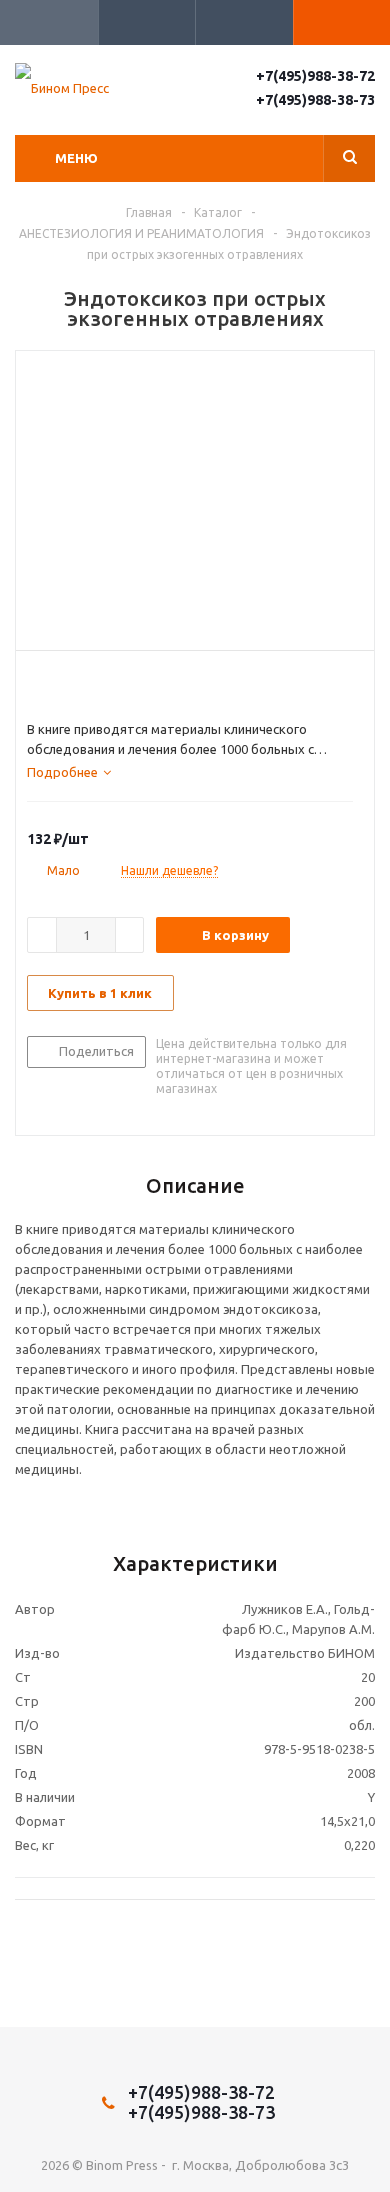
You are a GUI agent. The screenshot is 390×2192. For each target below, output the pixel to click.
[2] (55, 685)
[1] (36, 685)
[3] (74, 685)
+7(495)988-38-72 (315, 76)
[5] (112, 685)
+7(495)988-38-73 (315, 100)
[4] (93, 685)
